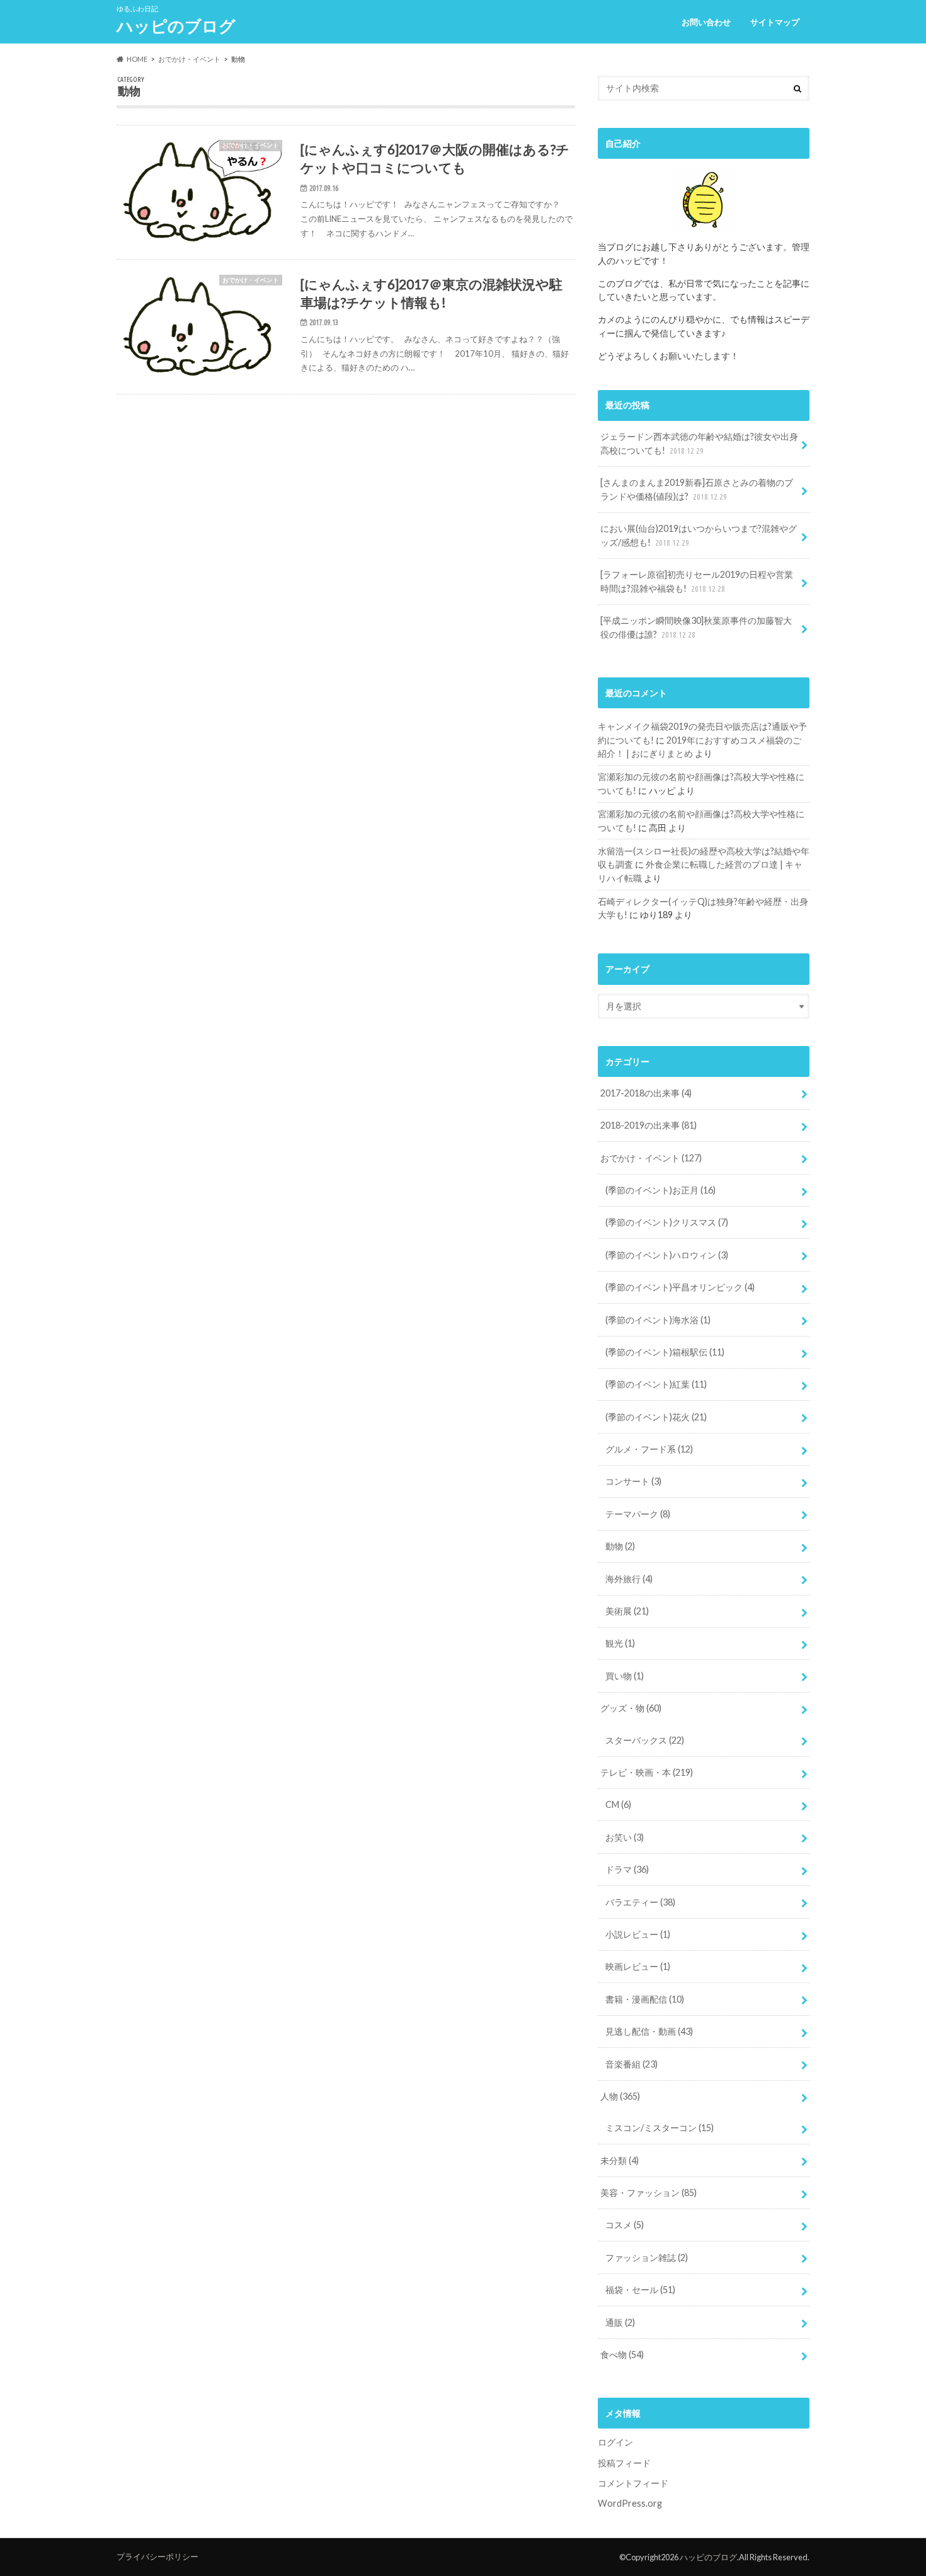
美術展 (627, 1611)
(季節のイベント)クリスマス (667, 1222)
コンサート (633, 1481)
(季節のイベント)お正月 (660, 1190)
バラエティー (640, 1902)
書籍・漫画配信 (645, 1999)
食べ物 (622, 2355)
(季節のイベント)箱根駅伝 (665, 1352)
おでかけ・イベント (651, 1158)
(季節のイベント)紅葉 (656, 1384)
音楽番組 (632, 2064)
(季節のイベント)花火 (656, 1417)
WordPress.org (630, 2503)
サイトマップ (775, 22)
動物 (620, 1546)
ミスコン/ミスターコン (660, 2128)
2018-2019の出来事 (649, 1125)
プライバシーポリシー (157, 2556)
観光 (620, 1643)
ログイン (615, 2442)
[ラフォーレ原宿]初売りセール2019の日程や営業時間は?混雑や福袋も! (697, 581)
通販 (620, 2322)
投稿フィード (624, 2463)
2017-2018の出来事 (646, 1093)
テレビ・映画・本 (647, 1772)
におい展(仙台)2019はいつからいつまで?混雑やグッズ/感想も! (699, 535)
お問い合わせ (706, 22)
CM (618, 1804)
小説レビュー (638, 1934)
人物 (620, 2096)
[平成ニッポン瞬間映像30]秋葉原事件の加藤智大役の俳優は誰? (696, 627)
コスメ (625, 2225)
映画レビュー (638, 1966)
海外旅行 (629, 1579)
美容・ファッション (649, 2193)
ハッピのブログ (176, 26)
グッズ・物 (631, 1708)
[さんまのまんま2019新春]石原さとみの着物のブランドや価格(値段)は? (697, 489)
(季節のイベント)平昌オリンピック (680, 1287)
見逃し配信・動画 (649, 2031)
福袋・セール (640, 2290)
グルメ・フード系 (649, 1449)
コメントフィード (633, 2483)
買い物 (625, 1676)
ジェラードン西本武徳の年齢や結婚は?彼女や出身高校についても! (699, 443)
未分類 (620, 2160)
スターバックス (645, 1740)
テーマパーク (638, 1514)
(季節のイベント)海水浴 (658, 1320)
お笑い (625, 1837)
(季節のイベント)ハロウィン (667, 1255)
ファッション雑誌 (647, 2257)
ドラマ (627, 1869)
